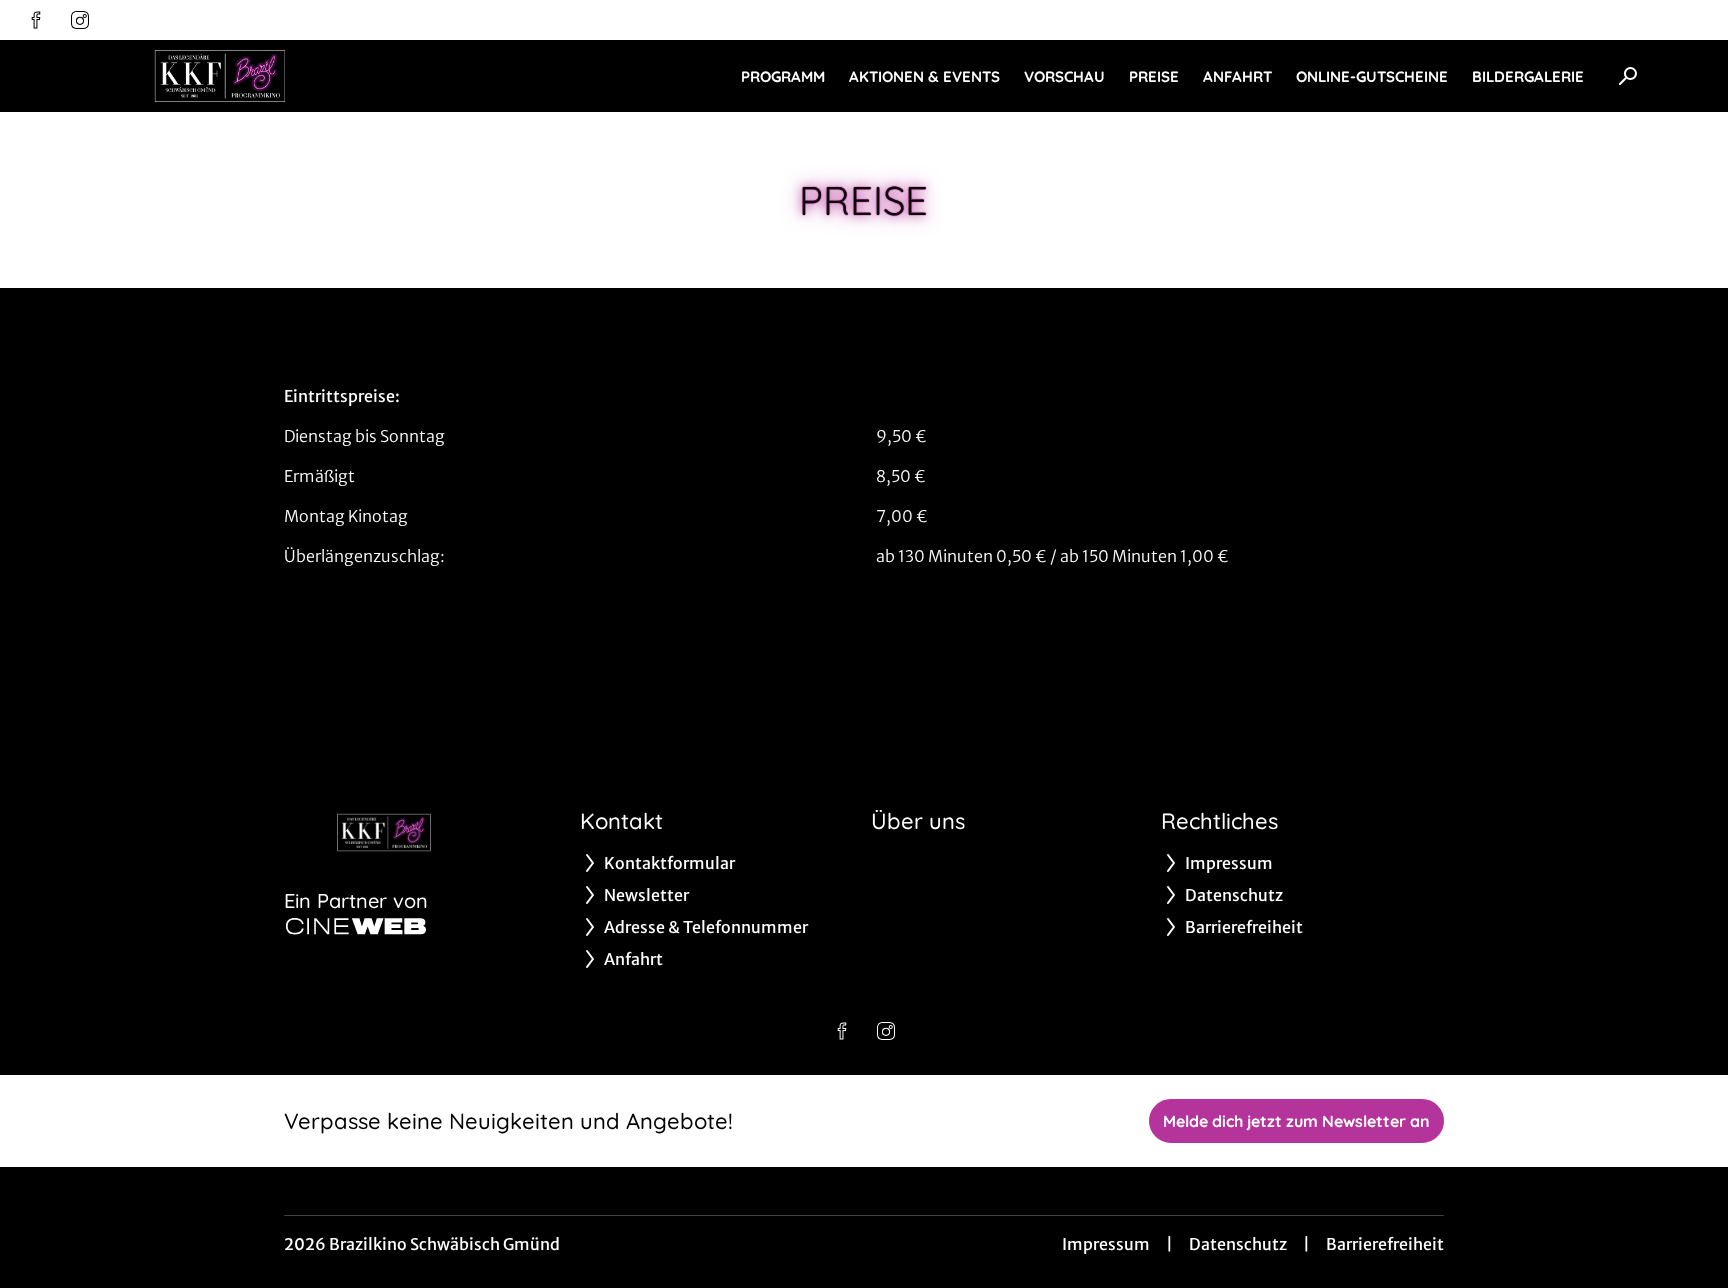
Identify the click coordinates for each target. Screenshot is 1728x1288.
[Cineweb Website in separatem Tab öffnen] (356, 926)
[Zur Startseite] (220, 76)
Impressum (1106, 1244)
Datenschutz (1238, 1244)
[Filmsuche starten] (1628, 76)
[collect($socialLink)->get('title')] (36, 20)
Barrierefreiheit (1385, 1244)
